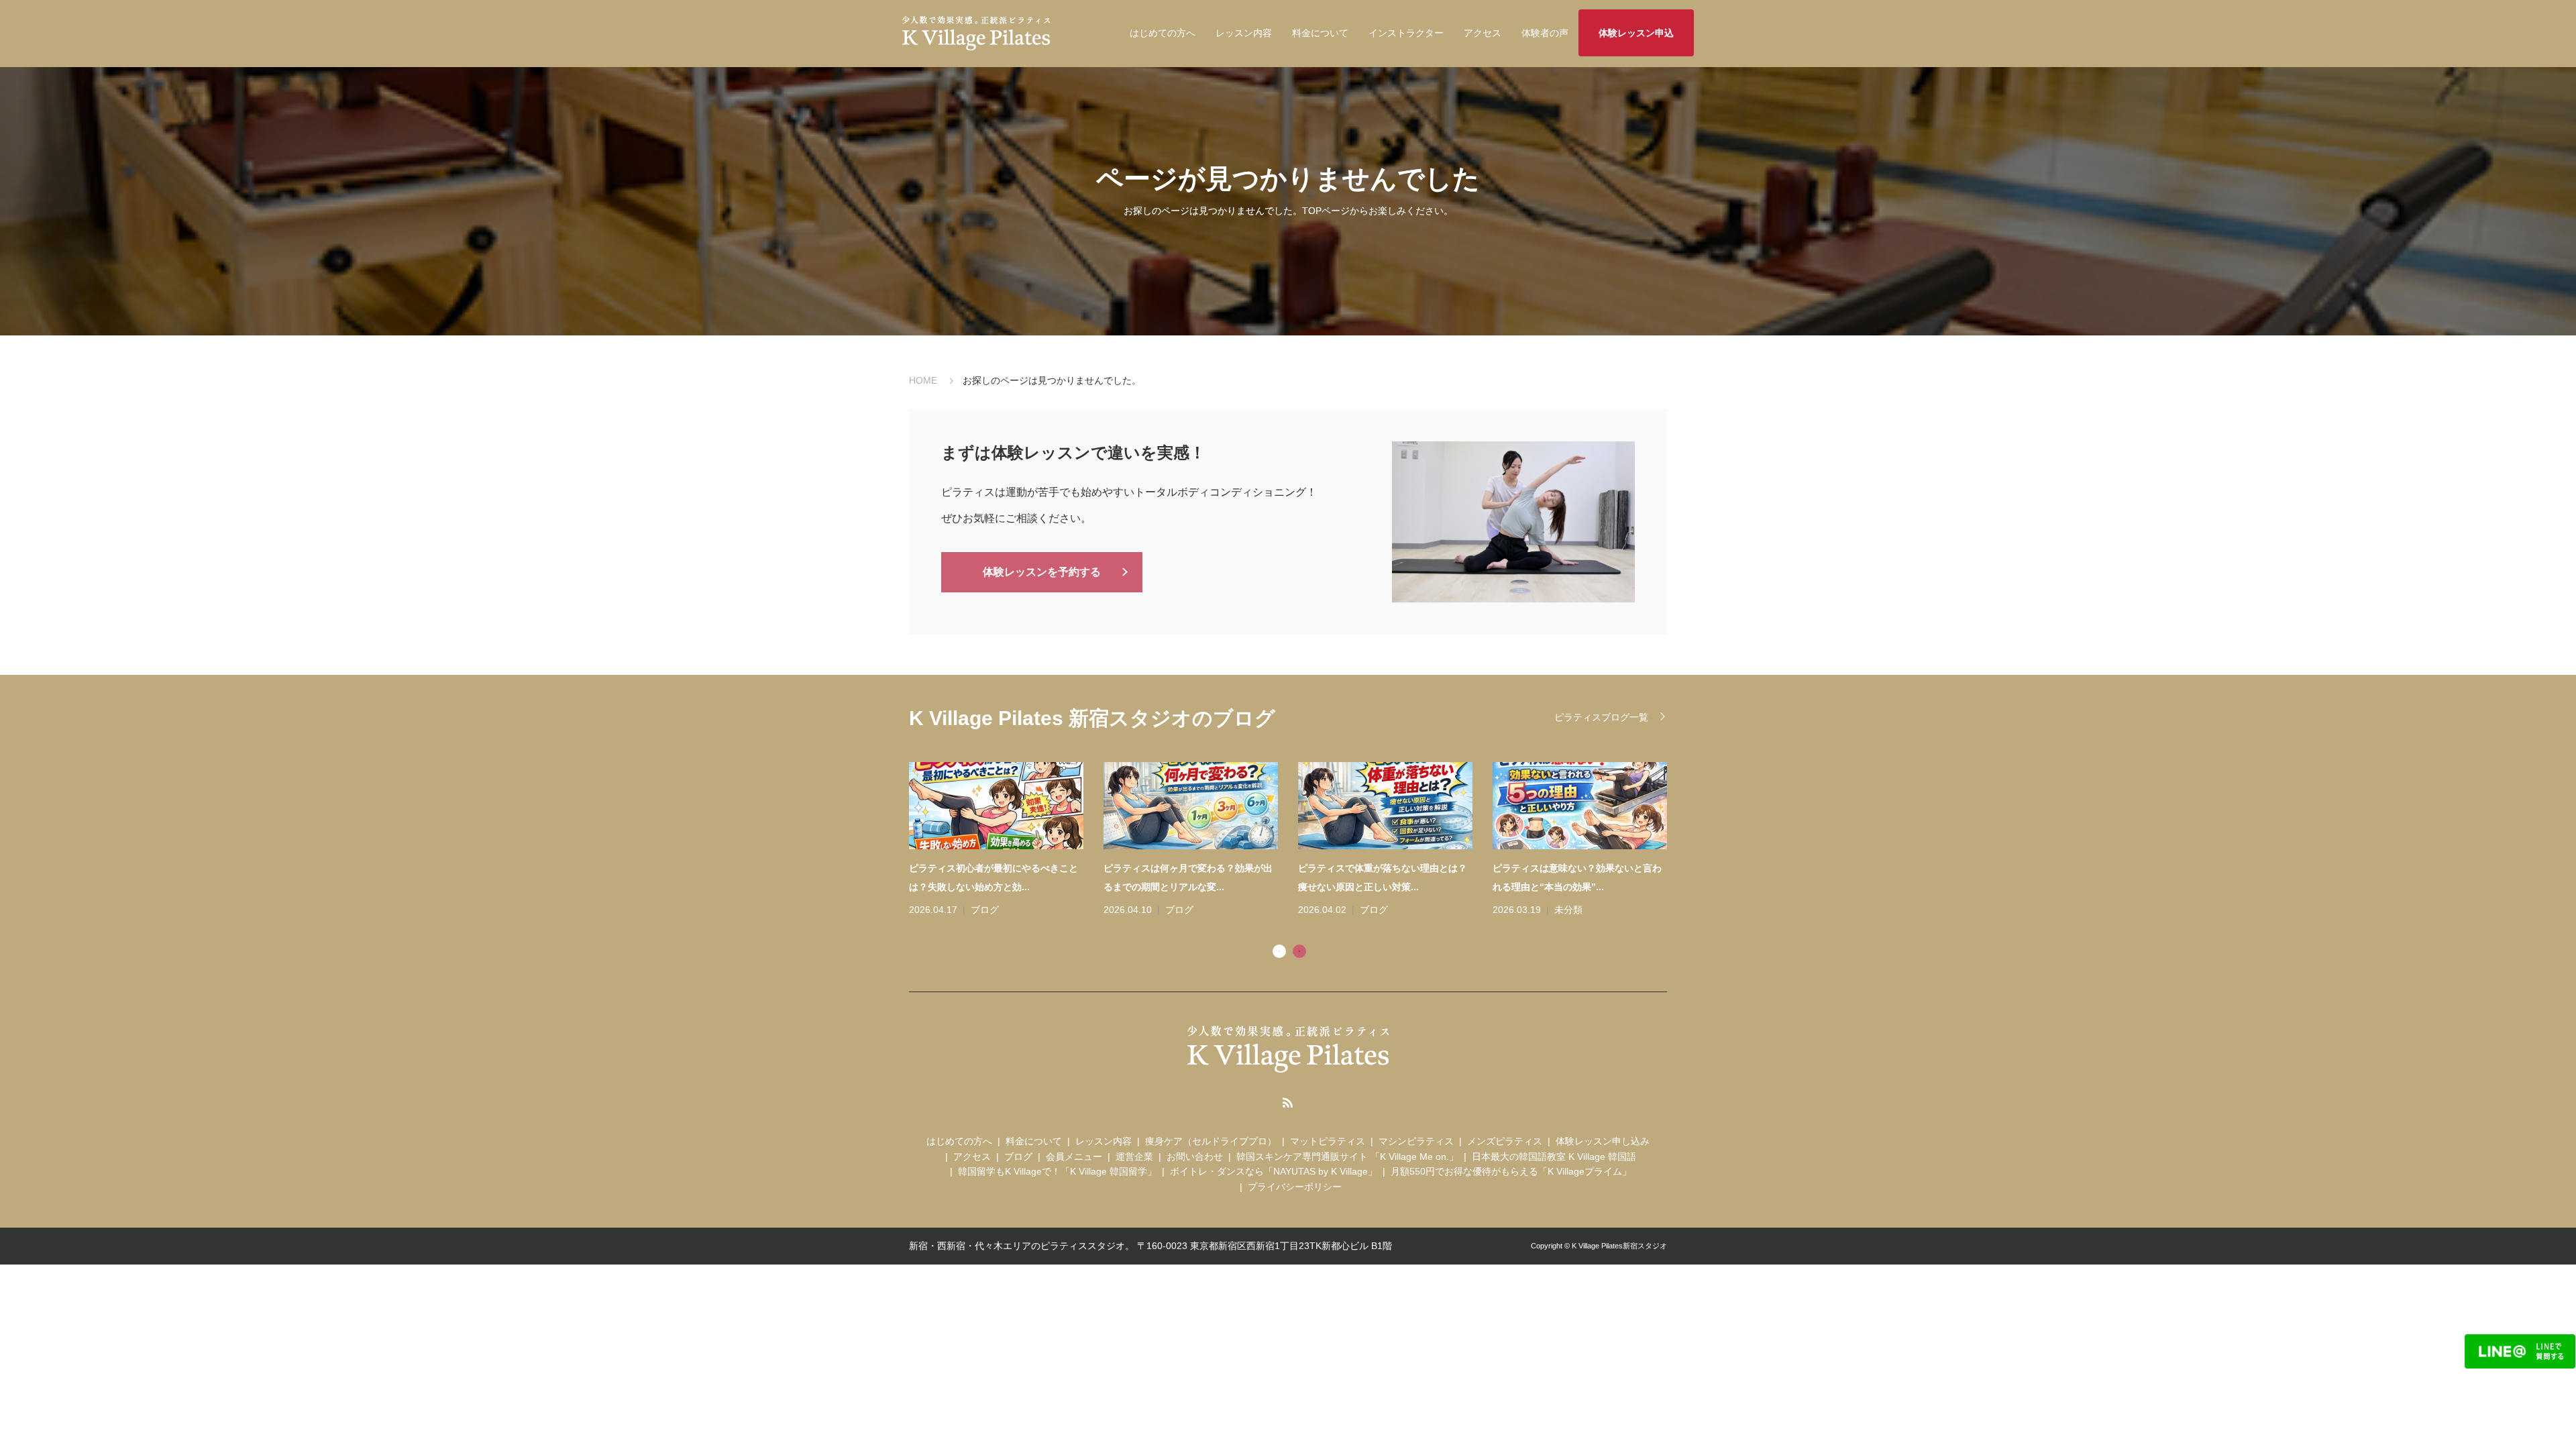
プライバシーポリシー (1295, 1187)
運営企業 (1134, 1157)
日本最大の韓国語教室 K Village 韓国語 (1554, 1157)
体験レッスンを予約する (1042, 572)
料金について (1320, 33)
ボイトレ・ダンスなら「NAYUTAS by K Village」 (1274, 1171)
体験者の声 (1545, 33)
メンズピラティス (1505, 1141)
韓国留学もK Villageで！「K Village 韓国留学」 (1057, 1171)
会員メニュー (1074, 1157)
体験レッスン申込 (1636, 33)
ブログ (985, 910)
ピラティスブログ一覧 (1601, 717)
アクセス (1483, 33)
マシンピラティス (1416, 1141)
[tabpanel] (1298, 841)
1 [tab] (1279, 951)
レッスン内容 (1244, 33)
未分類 (1568, 910)
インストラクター (1406, 33)
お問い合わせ (1195, 1157)
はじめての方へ (1163, 33)
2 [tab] (1299, 951)
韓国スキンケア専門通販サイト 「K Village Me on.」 (1347, 1157)
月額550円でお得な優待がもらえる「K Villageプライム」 (1511, 1171)
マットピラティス (1328, 1141)
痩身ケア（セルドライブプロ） (1211, 1141)
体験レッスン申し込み (1603, 1141)
